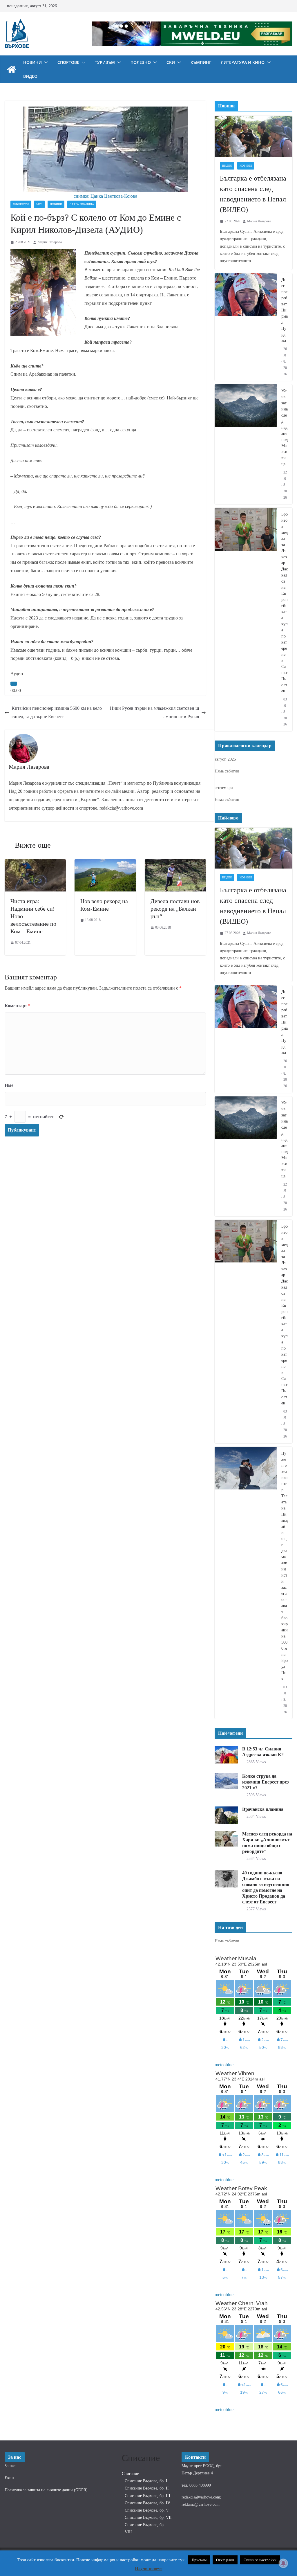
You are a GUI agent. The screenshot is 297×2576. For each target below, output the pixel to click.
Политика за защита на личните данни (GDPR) (46, 2490)
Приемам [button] (199, 2560)
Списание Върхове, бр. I (146, 2481)
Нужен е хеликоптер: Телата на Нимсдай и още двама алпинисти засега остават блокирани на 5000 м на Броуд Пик (285, 1566)
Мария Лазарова (50, 242)
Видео (30, 76)
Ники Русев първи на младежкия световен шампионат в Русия (154, 712)
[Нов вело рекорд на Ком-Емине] (105, 863)
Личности (21, 204)
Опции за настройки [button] (260, 2560)
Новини (32, 62)
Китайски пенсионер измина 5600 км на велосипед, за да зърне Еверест (57, 712)
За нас (10, 2466)
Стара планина (82, 204)
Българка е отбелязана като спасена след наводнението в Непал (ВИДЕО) (253, 194)
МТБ (39, 204)
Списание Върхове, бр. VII (148, 2518)
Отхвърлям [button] (225, 2560)
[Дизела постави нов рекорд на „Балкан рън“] (175, 863)
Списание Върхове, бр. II (147, 2488)
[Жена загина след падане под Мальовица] (246, 444)
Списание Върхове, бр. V (147, 2510)
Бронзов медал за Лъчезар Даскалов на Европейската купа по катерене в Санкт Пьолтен (285, 603)
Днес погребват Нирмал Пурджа (285, 310)
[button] (45, 62)
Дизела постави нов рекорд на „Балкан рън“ (175, 909)
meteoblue (224, 2065)
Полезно (141, 62)
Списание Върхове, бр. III (147, 2496)
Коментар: (17, 1006)
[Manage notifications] (283, 2563)
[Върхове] (12, 69)
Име (9, 1085)
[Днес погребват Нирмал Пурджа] (246, 327)
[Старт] (14, 684)
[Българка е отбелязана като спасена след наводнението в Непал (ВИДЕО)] (253, 136)
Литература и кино (243, 62)
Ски (171, 62)
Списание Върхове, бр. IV (147, 2503)
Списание (130, 2474)
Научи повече (149, 2568)
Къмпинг (201, 62)
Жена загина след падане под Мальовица (285, 427)
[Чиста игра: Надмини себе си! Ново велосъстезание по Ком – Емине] (35, 863)
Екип (9, 2478)
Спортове (68, 62)
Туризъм (105, 62)
